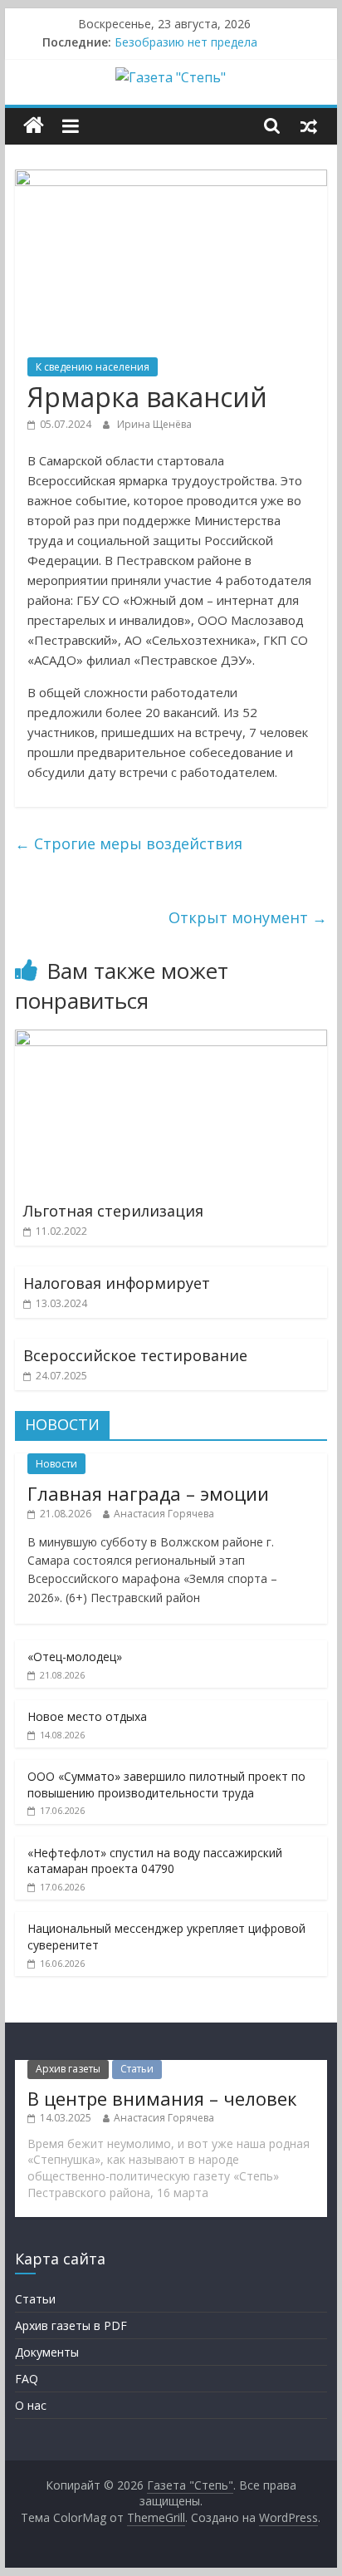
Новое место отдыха (87, 1716)
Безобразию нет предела (186, 42)
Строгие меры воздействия (129, 843)
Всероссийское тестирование (135, 1355)
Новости (56, 1464)
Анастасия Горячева (164, 1514)
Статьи (137, 2069)
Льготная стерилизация (113, 1211)
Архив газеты (68, 2069)
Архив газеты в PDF (71, 2325)
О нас (31, 2405)
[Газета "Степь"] (34, 126)
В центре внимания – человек (162, 2098)
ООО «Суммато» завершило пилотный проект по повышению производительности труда (166, 1785)
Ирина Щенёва (154, 424)
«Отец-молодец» (75, 1657)
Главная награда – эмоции (148, 1493)
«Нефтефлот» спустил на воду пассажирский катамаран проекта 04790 (155, 1861)
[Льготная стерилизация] (171, 1040)
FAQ (27, 2379)
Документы (47, 2352)
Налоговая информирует (117, 1283)
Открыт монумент (248, 917)
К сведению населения (93, 367)
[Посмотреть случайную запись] (309, 125)
